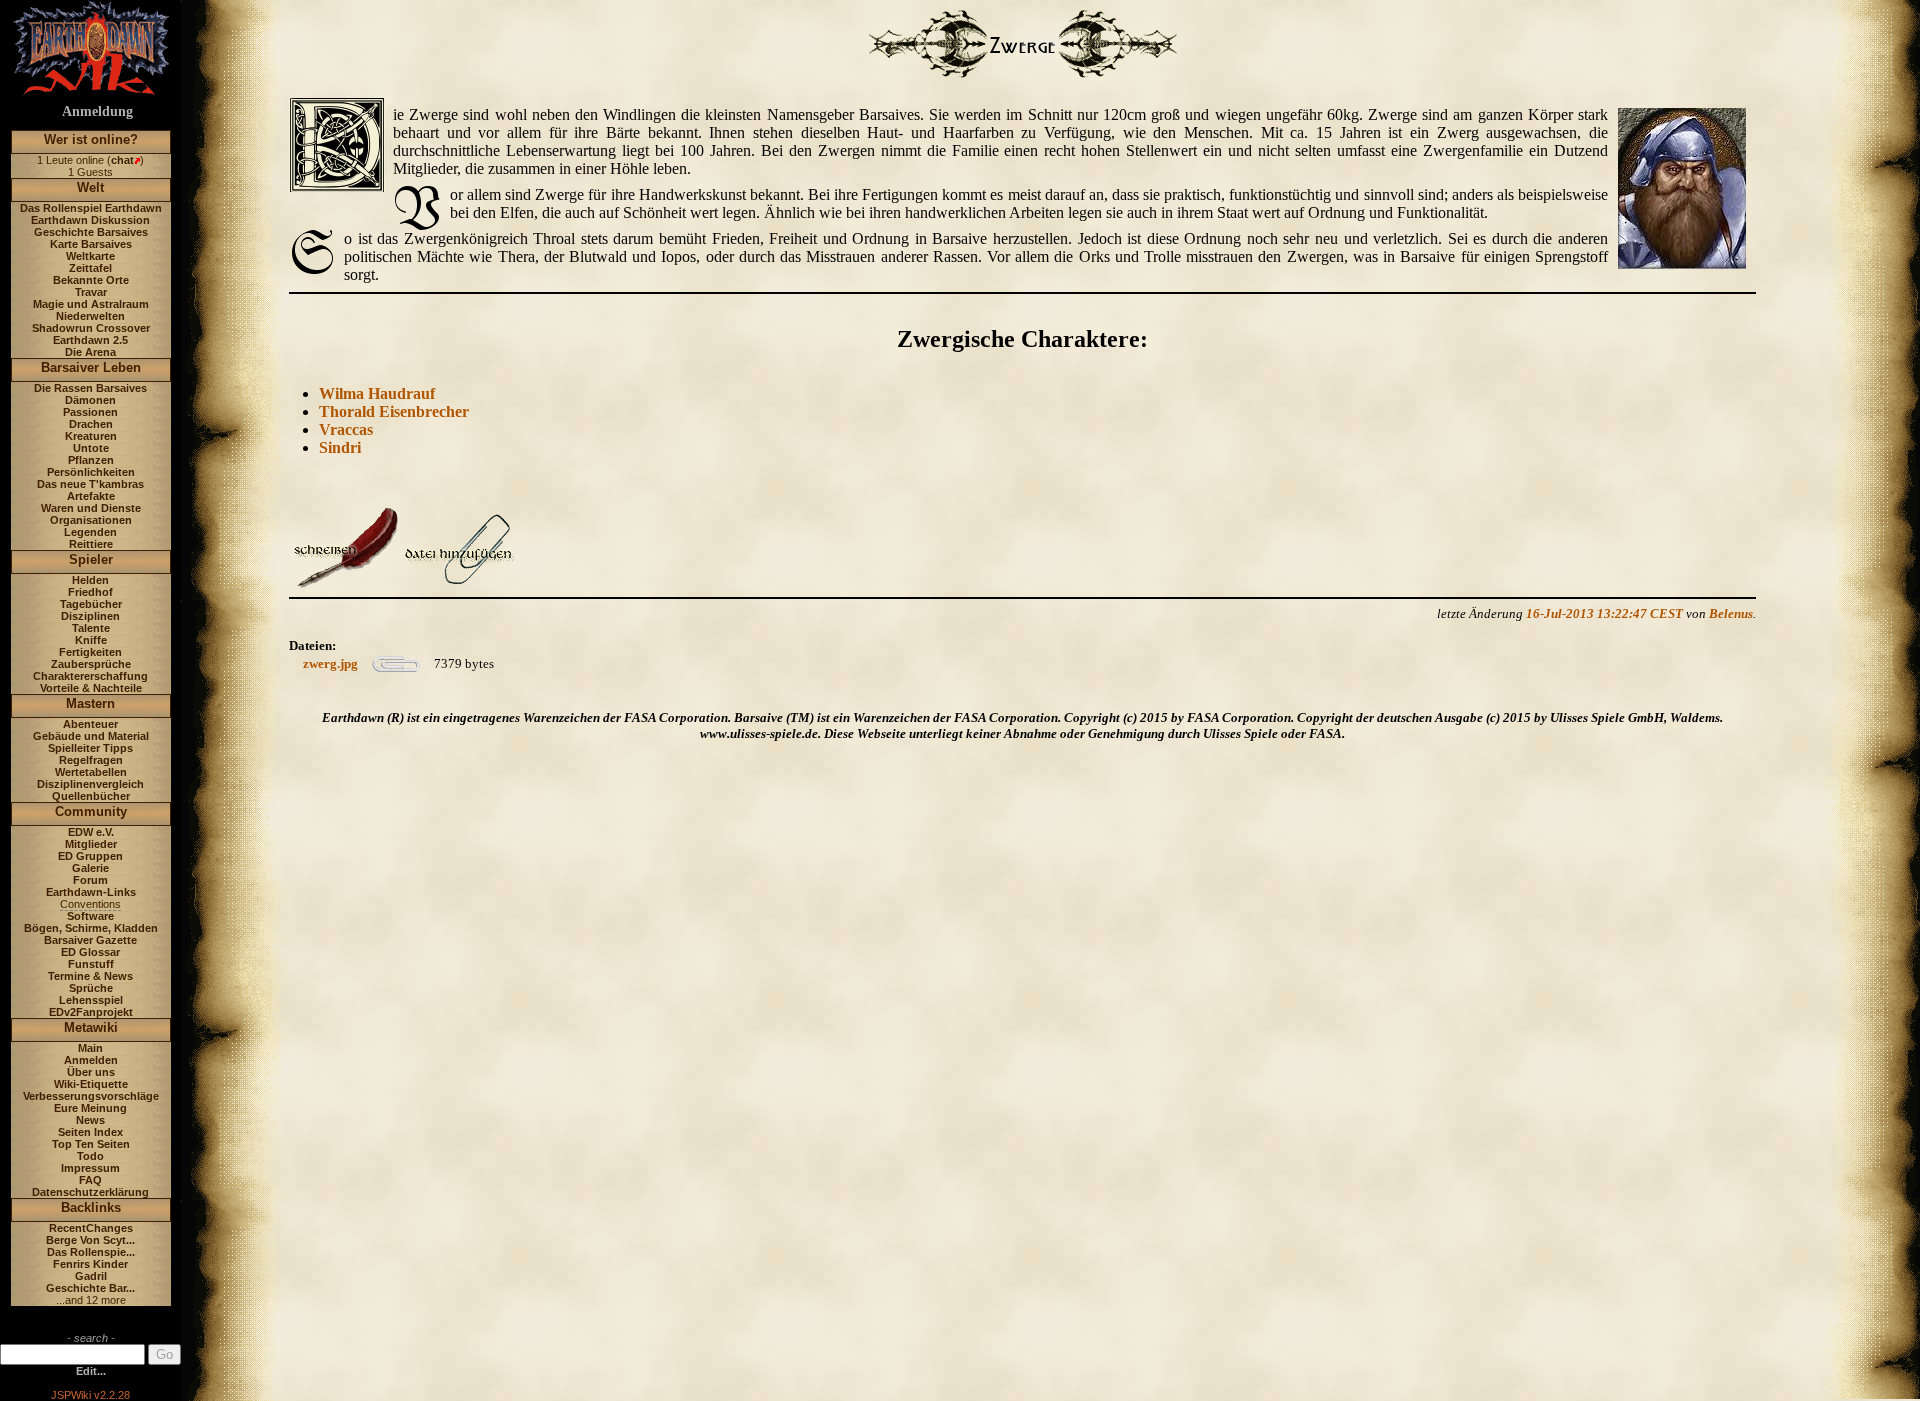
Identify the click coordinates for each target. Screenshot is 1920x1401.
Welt (90, 187)
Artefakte (91, 496)
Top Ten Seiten (91, 1144)
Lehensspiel (91, 1000)
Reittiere (91, 544)
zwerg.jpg (330, 663)
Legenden (90, 532)
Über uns (91, 1072)
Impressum (90, 1168)
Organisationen (91, 520)
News (90, 1120)
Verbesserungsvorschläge (91, 1096)
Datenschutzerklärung (90, 1192)
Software (90, 916)
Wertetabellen (91, 772)
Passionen (90, 412)
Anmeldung (97, 111)
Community (91, 811)
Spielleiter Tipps (90, 748)
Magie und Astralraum (91, 304)
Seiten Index (90, 1132)
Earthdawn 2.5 (90, 340)
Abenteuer (90, 724)
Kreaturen (91, 436)
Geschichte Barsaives (91, 232)
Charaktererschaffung (90, 676)
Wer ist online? (91, 139)
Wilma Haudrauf (377, 393)
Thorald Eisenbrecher (394, 411)
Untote (91, 448)
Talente (91, 628)
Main (90, 1048)
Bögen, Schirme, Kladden (91, 928)
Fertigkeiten (90, 652)
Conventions (90, 904)
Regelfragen (91, 760)
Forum (90, 880)
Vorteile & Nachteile (91, 688)
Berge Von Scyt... (90, 1240)
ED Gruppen (90, 856)
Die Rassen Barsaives (90, 388)
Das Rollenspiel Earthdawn (91, 208)
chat (122, 160)
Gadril (91, 1276)
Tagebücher (91, 604)
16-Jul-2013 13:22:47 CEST (1604, 613)
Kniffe (91, 640)
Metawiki (91, 1027)
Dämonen (90, 400)
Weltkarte (90, 256)
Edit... (91, 1371)
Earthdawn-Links (91, 892)
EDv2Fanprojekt (91, 1012)
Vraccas (346, 429)
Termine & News (90, 976)
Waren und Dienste (91, 508)
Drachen (91, 424)
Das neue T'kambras (90, 484)
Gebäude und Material (91, 736)
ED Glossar (90, 952)
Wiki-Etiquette (91, 1084)
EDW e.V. (91, 832)
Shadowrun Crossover (91, 328)
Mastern (90, 703)
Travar (91, 292)
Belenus (1731, 613)
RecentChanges (91, 1228)
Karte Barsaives (91, 244)
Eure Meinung (90, 1108)
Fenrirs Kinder (90, 1264)
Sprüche (91, 988)
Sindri (340, 447)
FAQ (90, 1180)
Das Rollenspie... (91, 1252)
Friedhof (90, 592)
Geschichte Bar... (90, 1288)
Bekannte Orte (91, 280)
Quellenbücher (91, 796)
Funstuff (91, 964)
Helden (90, 580)
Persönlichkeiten (91, 472)
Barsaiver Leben (91, 367)
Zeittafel (90, 268)
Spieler (91, 559)
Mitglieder (91, 844)
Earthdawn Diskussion (90, 220)
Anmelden (91, 1060)
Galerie (90, 868)
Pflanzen (91, 460)
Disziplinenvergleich (90, 784)
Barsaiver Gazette (90, 940)
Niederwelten (90, 316)
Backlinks (91, 1207)
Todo (90, 1156)
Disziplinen (90, 616)
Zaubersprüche (91, 664)
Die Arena (90, 352)
